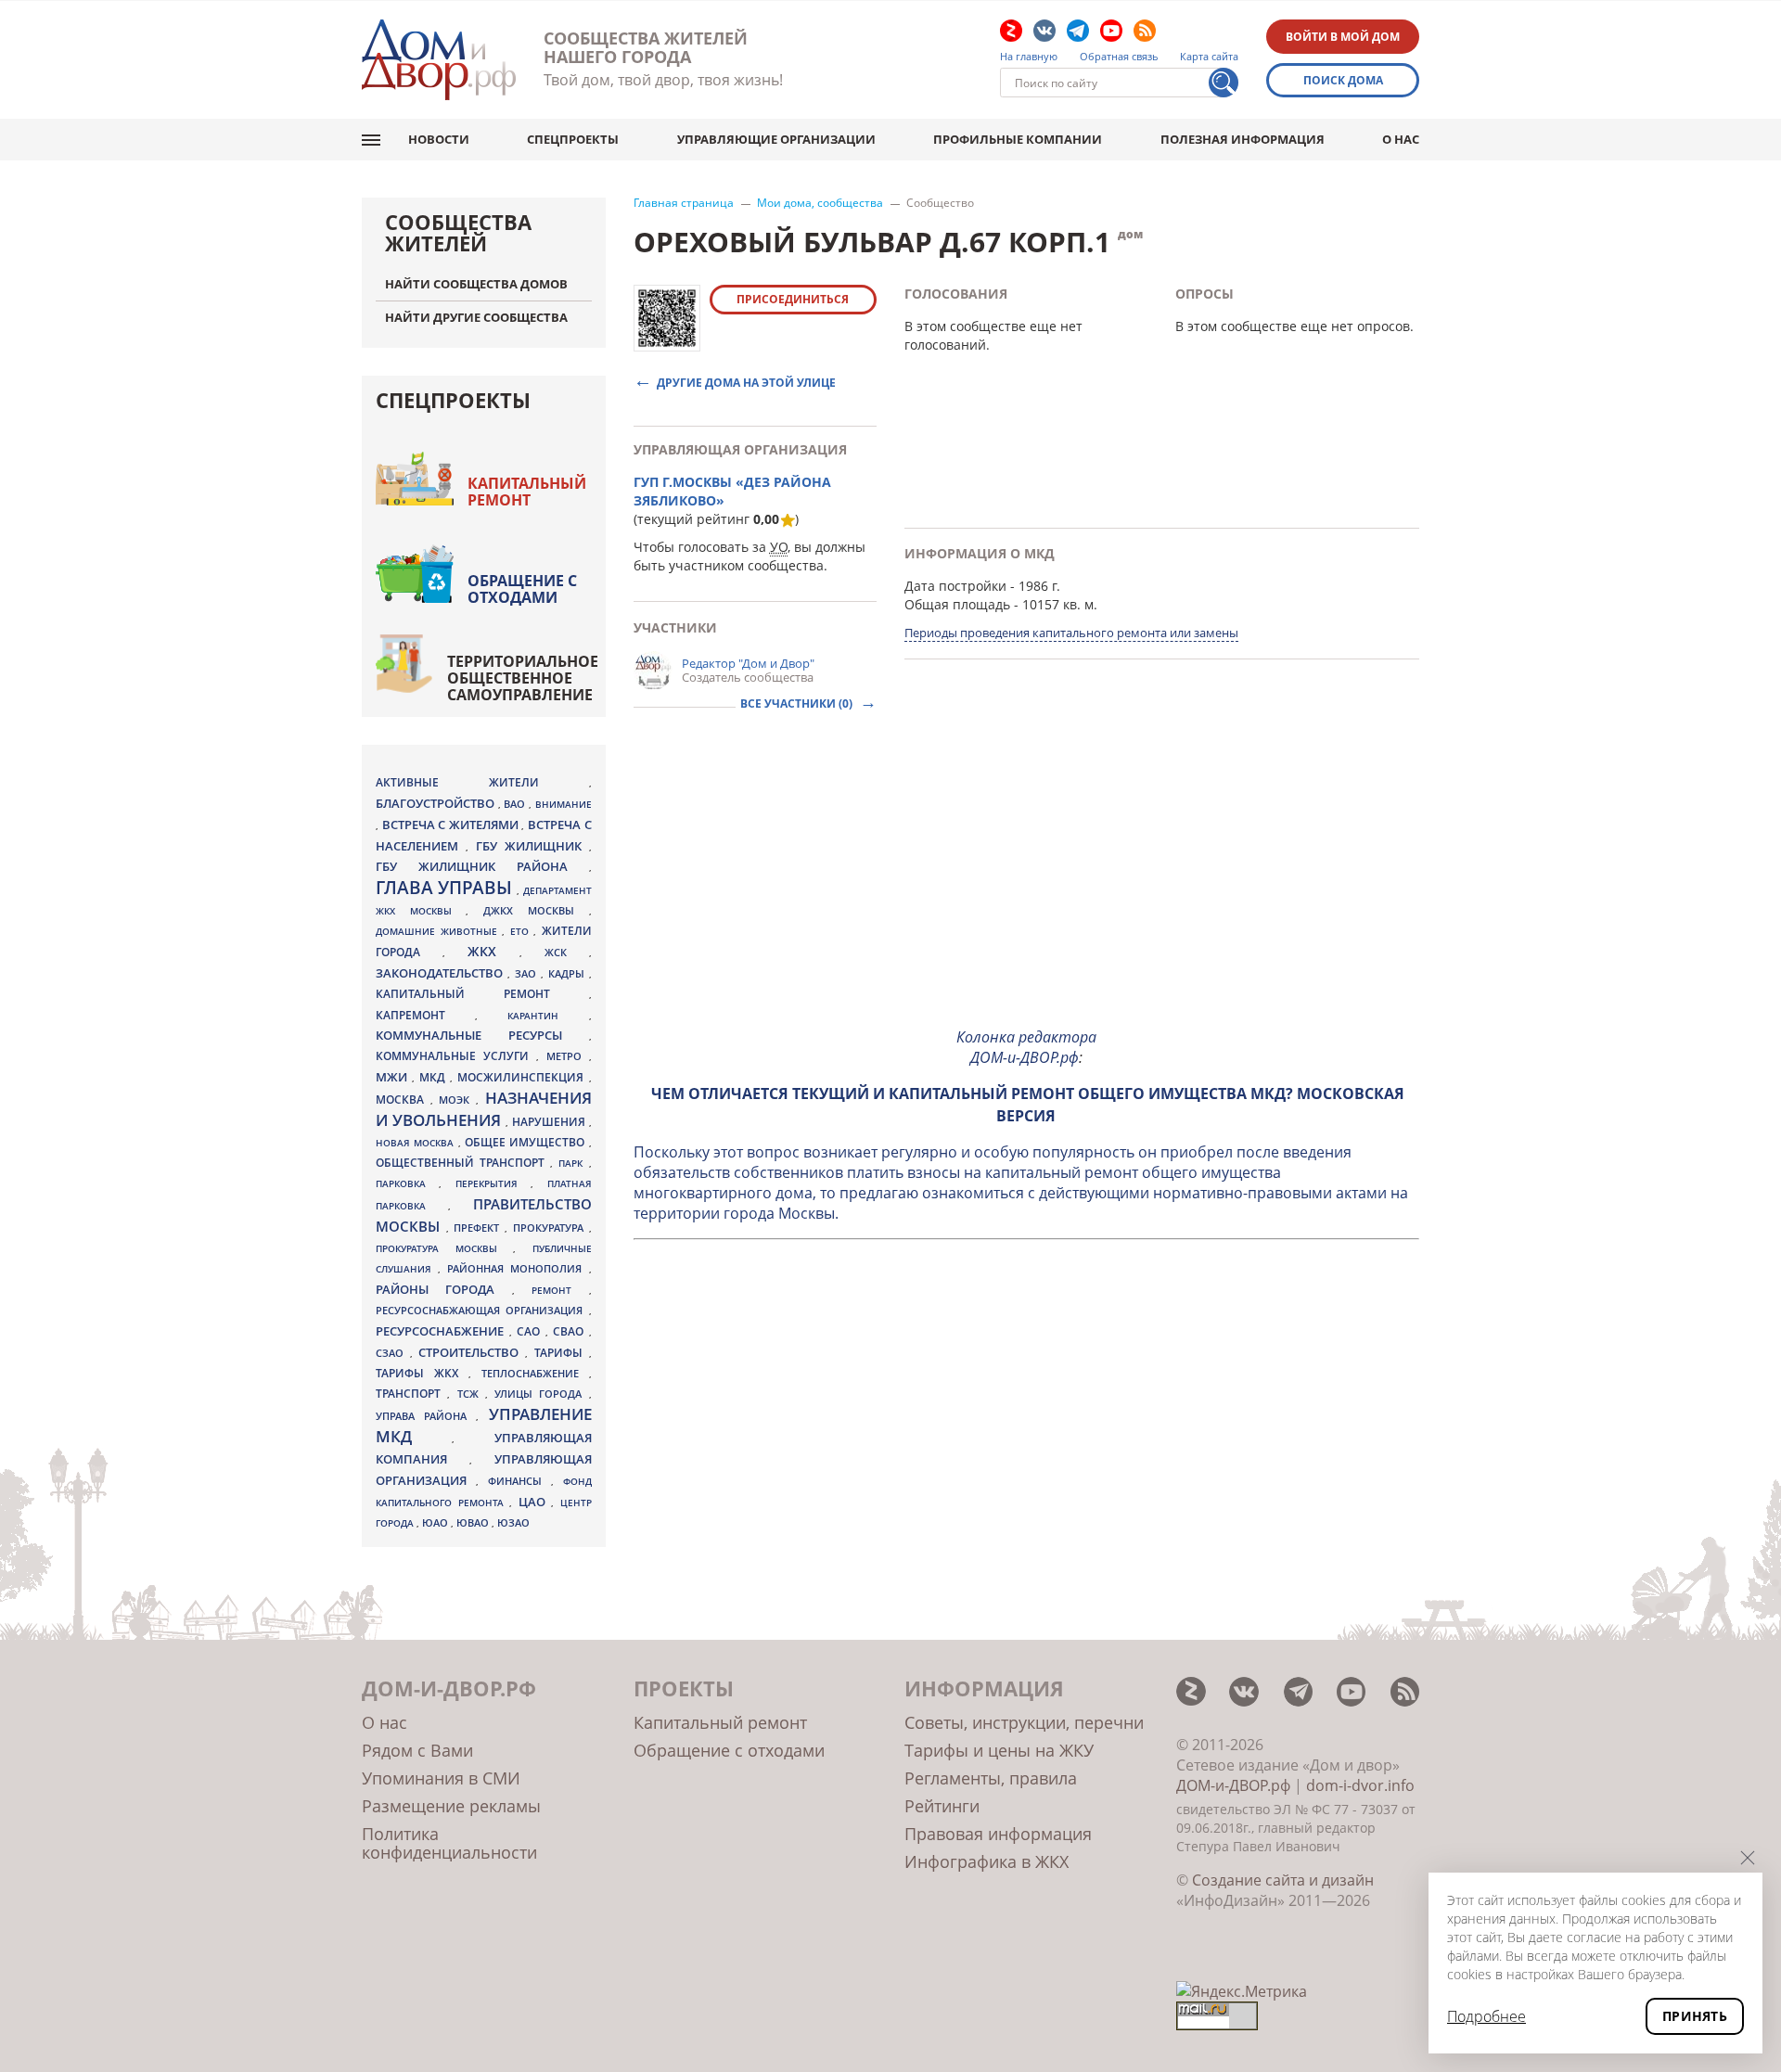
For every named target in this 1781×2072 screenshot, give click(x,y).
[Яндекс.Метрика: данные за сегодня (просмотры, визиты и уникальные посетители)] (1242, 1991)
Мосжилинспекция (523, 1077)
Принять (1695, 2016)
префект (479, 1228)
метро (568, 1056)
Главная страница (684, 203)
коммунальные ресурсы (482, 1036)
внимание (564, 804)
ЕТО (522, 931)
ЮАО (436, 1523)
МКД (435, 1077)
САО (531, 1331)
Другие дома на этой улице (746, 382)
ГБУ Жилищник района (482, 867)
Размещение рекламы (451, 1806)
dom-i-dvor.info (1360, 1785)
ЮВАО (474, 1522)
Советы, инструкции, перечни (1024, 1722)
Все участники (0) (798, 703)
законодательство (442, 973)
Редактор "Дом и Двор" (748, 663)
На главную (1029, 57)
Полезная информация (1243, 139)
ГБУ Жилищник (532, 846)
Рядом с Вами (417, 1750)
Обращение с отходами (522, 589)
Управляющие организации (776, 139)
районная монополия (518, 1269)
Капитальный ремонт (527, 492)
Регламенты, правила (991, 1778)
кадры (569, 973)
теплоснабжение (535, 1374)
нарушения (551, 1122)
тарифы (562, 1353)
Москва (403, 1099)
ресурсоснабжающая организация (482, 1311)
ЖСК (567, 953)
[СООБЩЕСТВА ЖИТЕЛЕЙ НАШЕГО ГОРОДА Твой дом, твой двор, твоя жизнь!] (439, 60)
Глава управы (446, 888)
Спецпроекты (573, 139)
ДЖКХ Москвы (536, 910)
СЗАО (393, 1353)
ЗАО (528, 973)
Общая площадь (957, 604)
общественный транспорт (463, 1163)
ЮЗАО (513, 1523)
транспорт (411, 1394)
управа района (426, 1416)
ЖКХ (493, 951)
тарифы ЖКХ (422, 1373)
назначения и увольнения (484, 1109)
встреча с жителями (452, 825)
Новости (439, 139)
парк (573, 1163)
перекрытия (493, 1183)
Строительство (472, 1352)
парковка (407, 1183)
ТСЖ (471, 1394)
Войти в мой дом (1343, 37)
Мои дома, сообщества (820, 203)
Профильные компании (1018, 139)
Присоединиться (793, 299)
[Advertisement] (1027, 882)
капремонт (425, 1015)
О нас (1401, 139)
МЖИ (394, 1077)
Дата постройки (955, 586)
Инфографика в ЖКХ (987, 1861)
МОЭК (457, 1100)
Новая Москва (417, 1143)
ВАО (516, 804)
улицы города (542, 1394)
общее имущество (527, 1142)
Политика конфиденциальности (449, 1843)
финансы (519, 1481)
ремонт (560, 1290)
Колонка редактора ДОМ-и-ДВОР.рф (1026, 1047)
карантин (548, 1016)
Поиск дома (1343, 80)
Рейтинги (942, 1806)
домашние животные (439, 931)
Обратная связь (1119, 57)
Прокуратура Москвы (444, 1248)
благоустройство (437, 803)
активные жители (482, 782)
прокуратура (551, 1228)
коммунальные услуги (456, 1056)
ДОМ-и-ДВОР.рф (1233, 1785)
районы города (444, 1289)
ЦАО (535, 1502)
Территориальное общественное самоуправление (523, 678)
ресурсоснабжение (442, 1331)
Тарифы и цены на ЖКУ (999, 1750)
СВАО (571, 1331)
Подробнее (1486, 2016)
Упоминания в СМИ (441, 1778)
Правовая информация (998, 1834)
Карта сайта (1209, 57)
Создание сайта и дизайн (1283, 1880)
